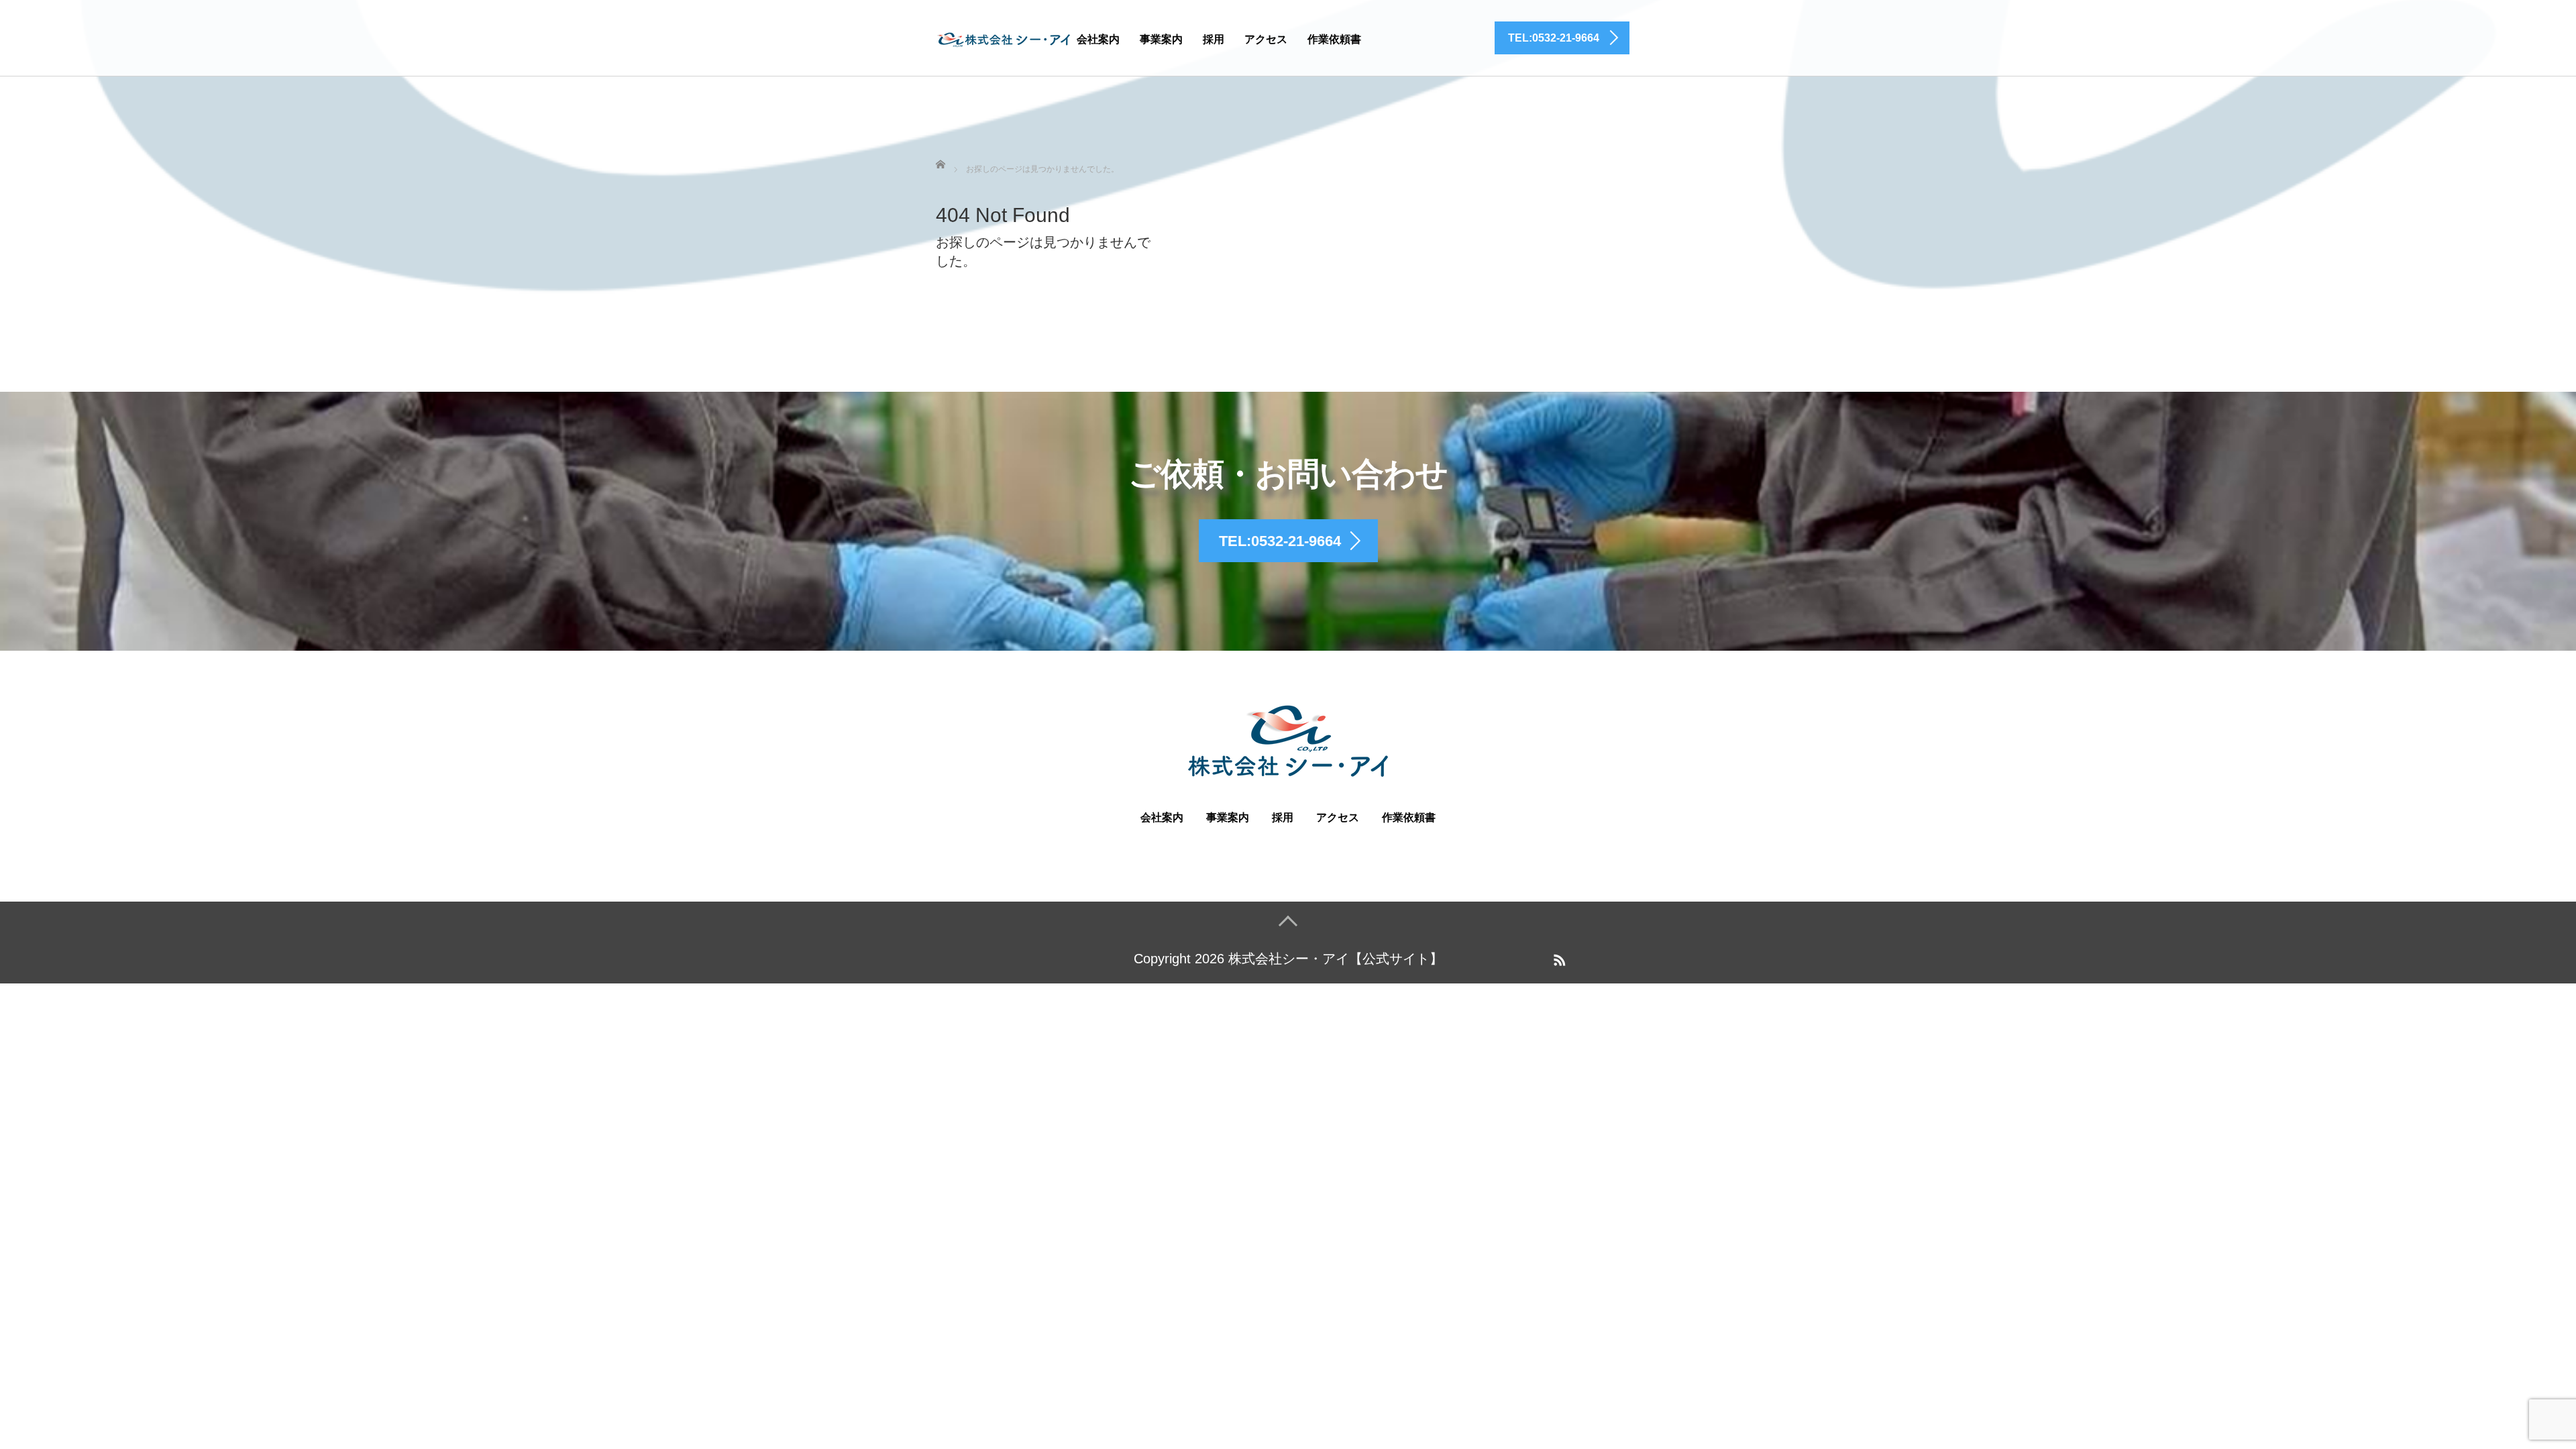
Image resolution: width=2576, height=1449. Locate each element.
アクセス (1266, 39)
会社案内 (1098, 39)
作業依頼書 (1334, 39)
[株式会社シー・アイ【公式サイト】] (1003, 37)
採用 (1214, 39)
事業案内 (1161, 39)
